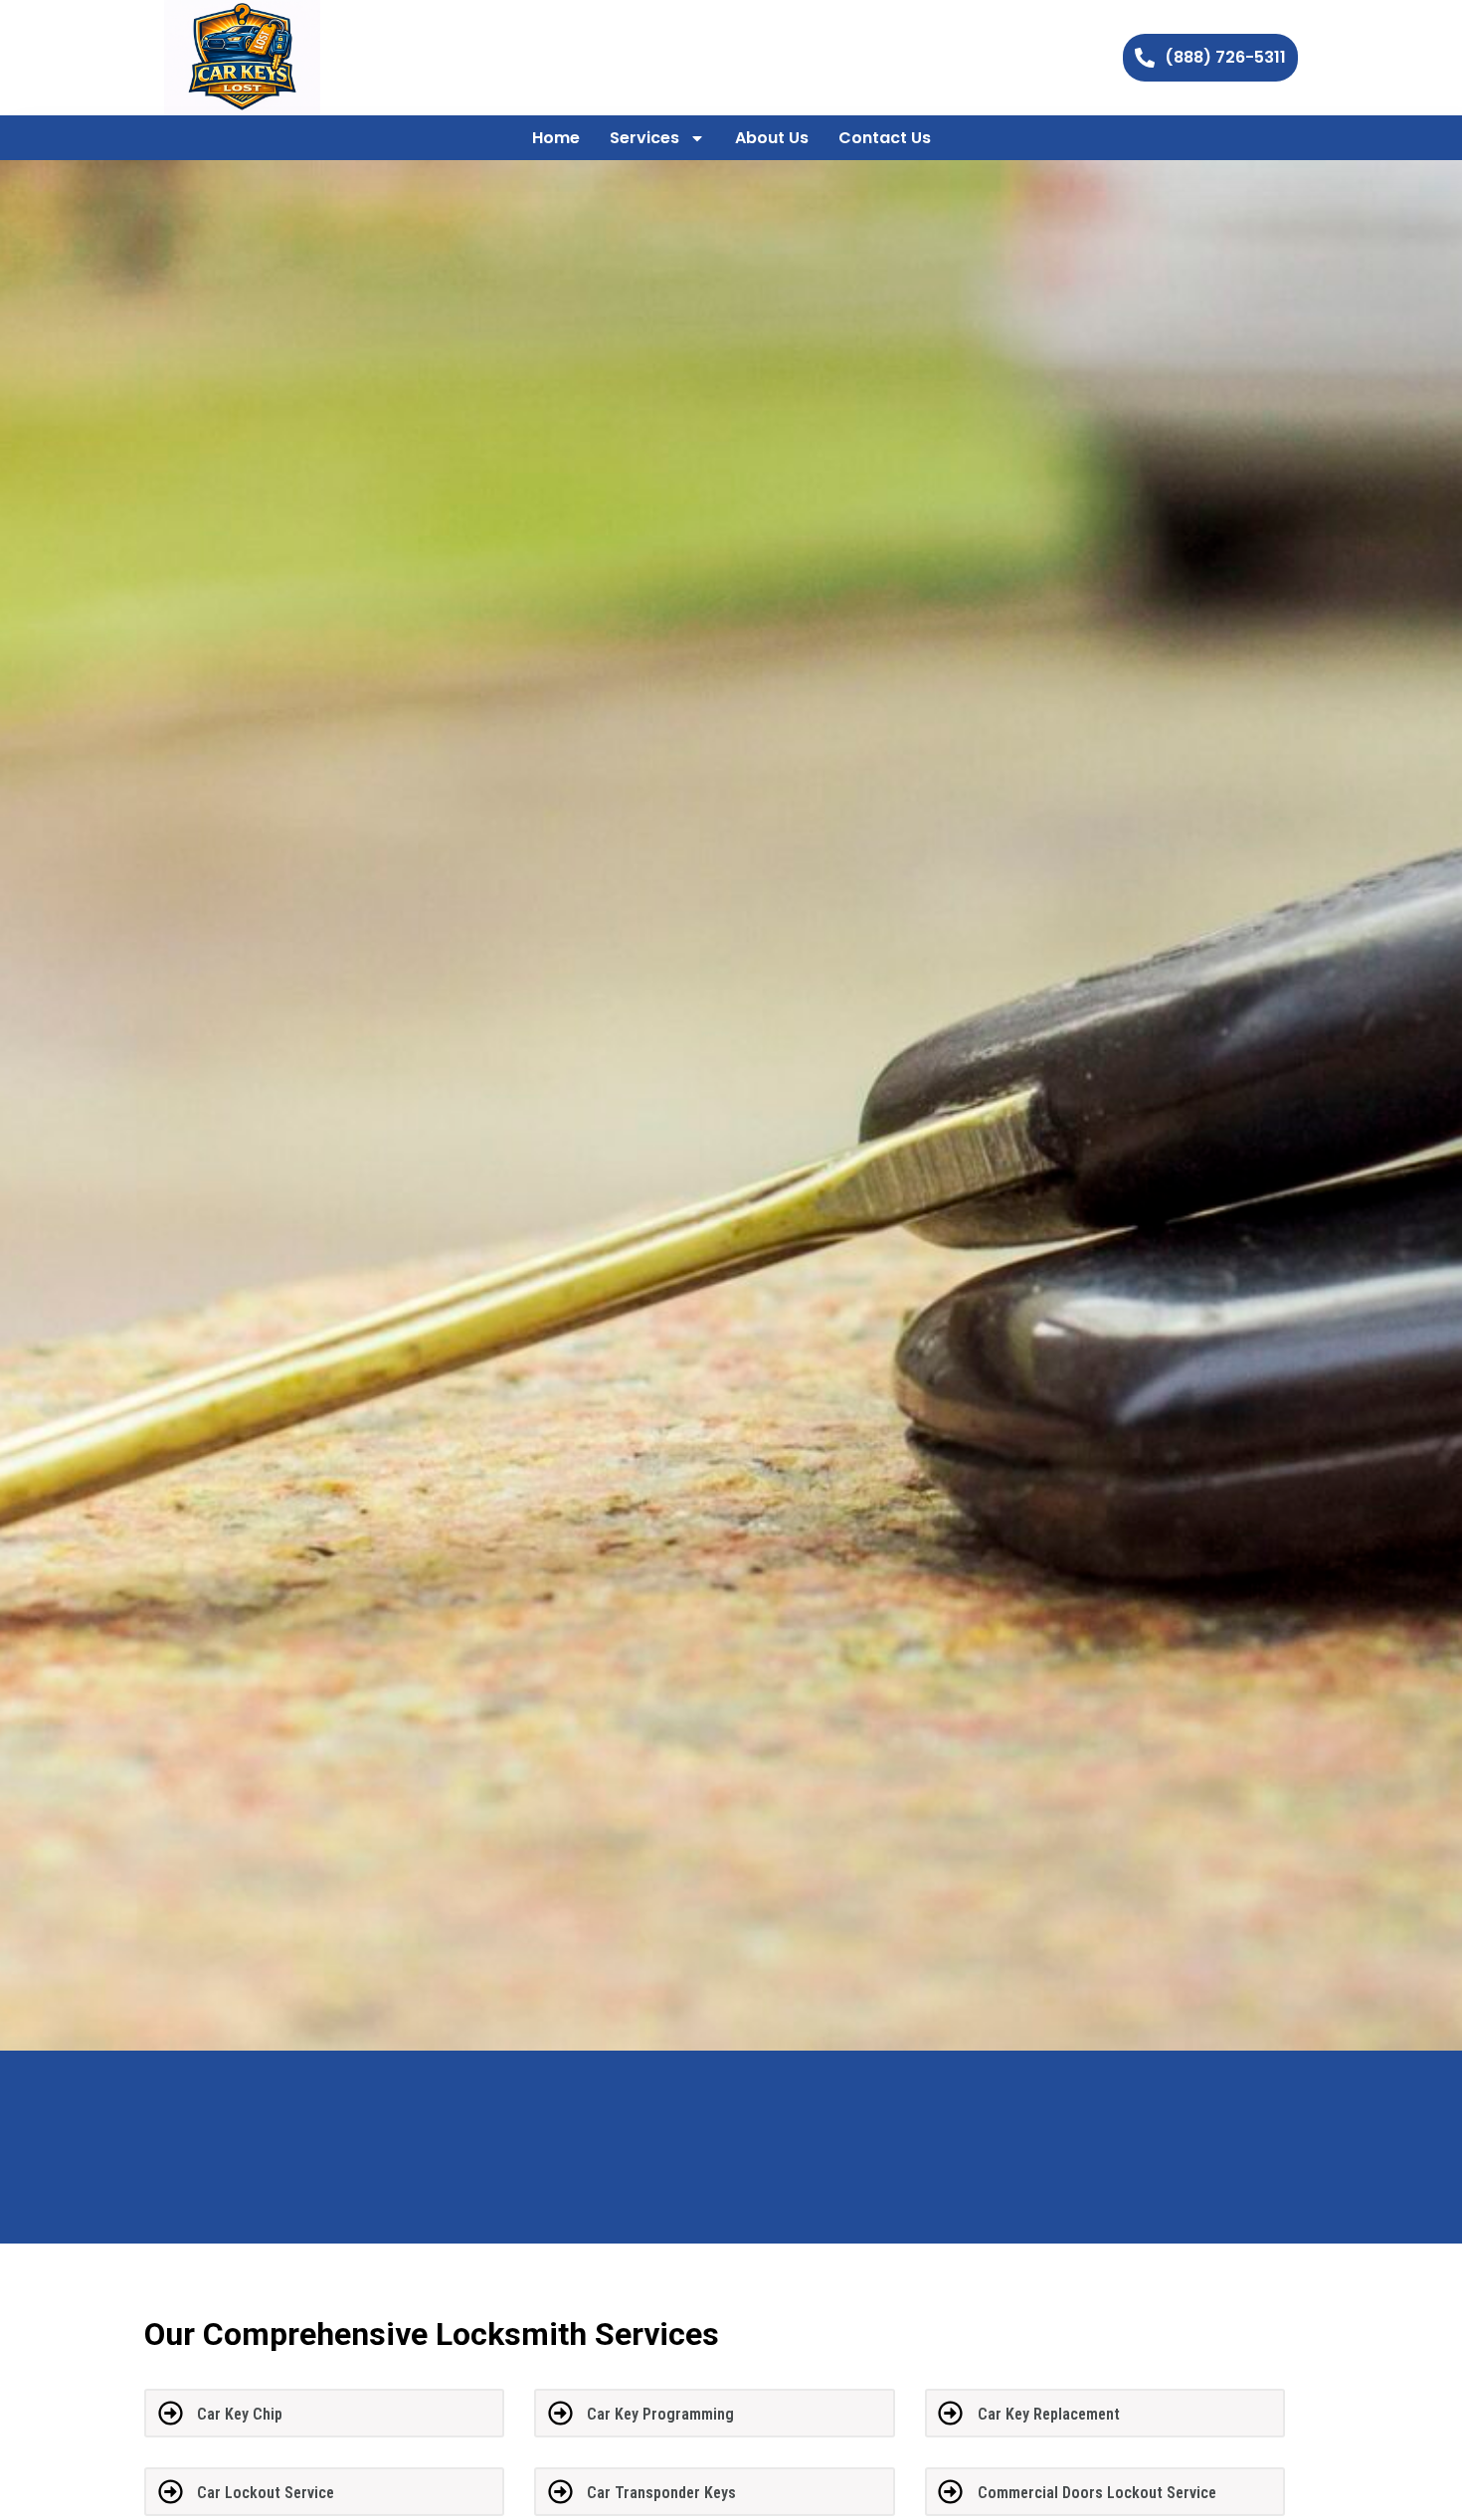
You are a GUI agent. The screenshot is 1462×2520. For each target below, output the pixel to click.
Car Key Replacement (1049, 2414)
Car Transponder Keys (661, 2493)
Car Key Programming (660, 2414)
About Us (772, 138)
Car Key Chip (240, 2414)
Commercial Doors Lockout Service (1097, 2493)
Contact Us (885, 138)
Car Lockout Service (266, 2493)
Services (644, 138)
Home (556, 138)
